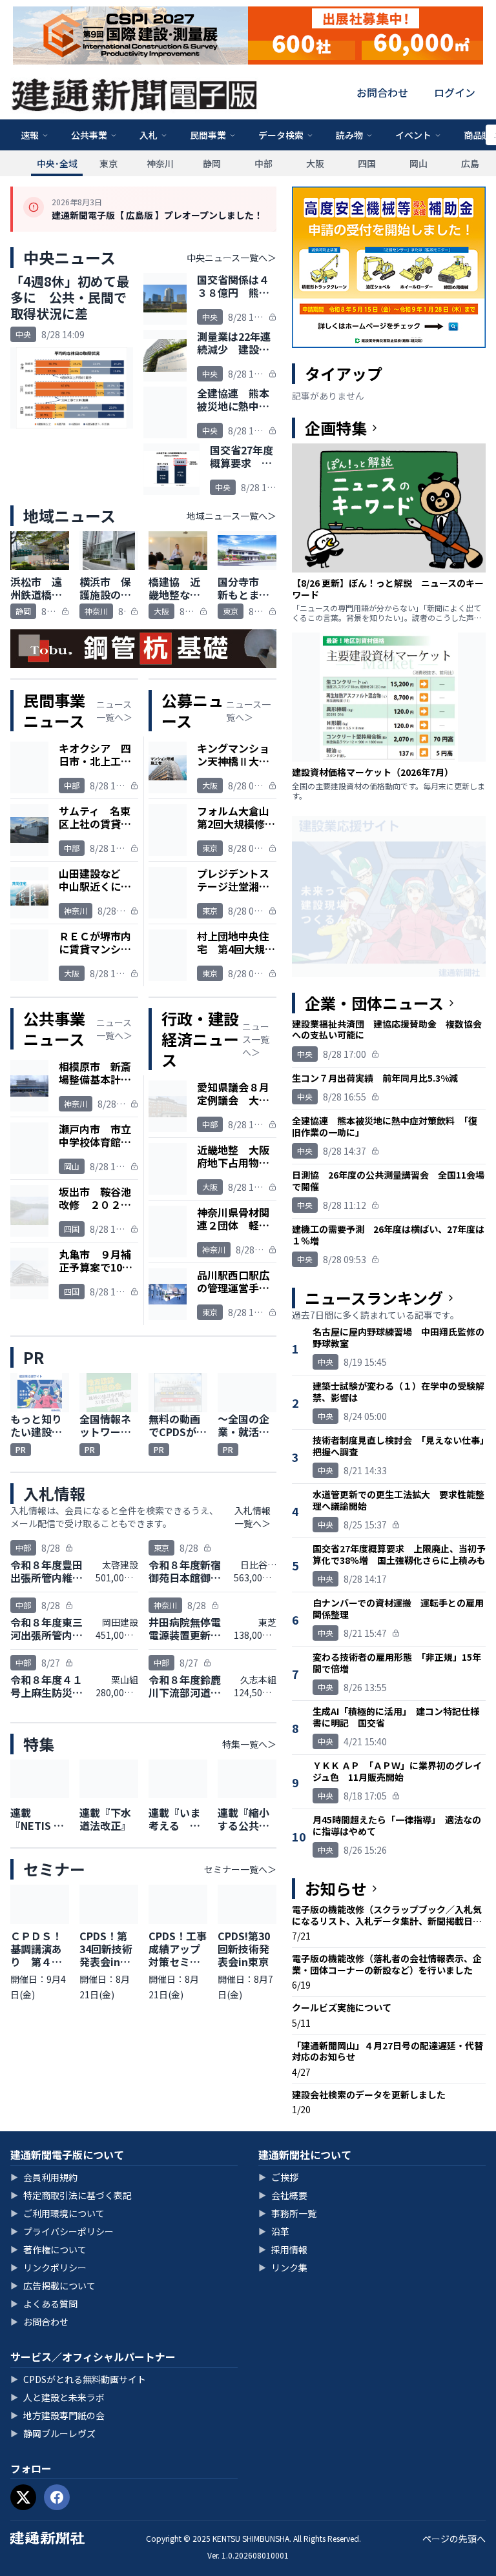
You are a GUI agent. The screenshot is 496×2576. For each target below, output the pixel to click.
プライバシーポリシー (62, 2231)
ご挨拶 (278, 2177)
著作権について (48, 2249)
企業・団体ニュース (374, 1003)
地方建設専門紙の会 (57, 2415)
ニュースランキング (374, 1298)
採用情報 (283, 2249)
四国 (367, 163)
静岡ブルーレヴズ (53, 2433)
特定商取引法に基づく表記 (71, 2195)
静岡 (212, 163)
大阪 (315, 163)
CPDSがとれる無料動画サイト (78, 2379)
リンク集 (283, 2267)
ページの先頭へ (454, 2539)
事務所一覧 (287, 2213)
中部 (263, 163)
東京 (108, 163)
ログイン (455, 92)
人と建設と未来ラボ (57, 2397)
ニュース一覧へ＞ (114, 711)
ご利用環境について (57, 2213)
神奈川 (160, 163)
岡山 (418, 163)
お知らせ (336, 1889)
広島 (470, 163)
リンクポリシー (48, 2267)
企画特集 (336, 428)
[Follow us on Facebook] (57, 2497)
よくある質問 (44, 2304)
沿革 (274, 2231)
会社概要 (283, 2195)
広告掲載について (53, 2286)
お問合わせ (382, 92)
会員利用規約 (44, 2177)
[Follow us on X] (23, 2497)
